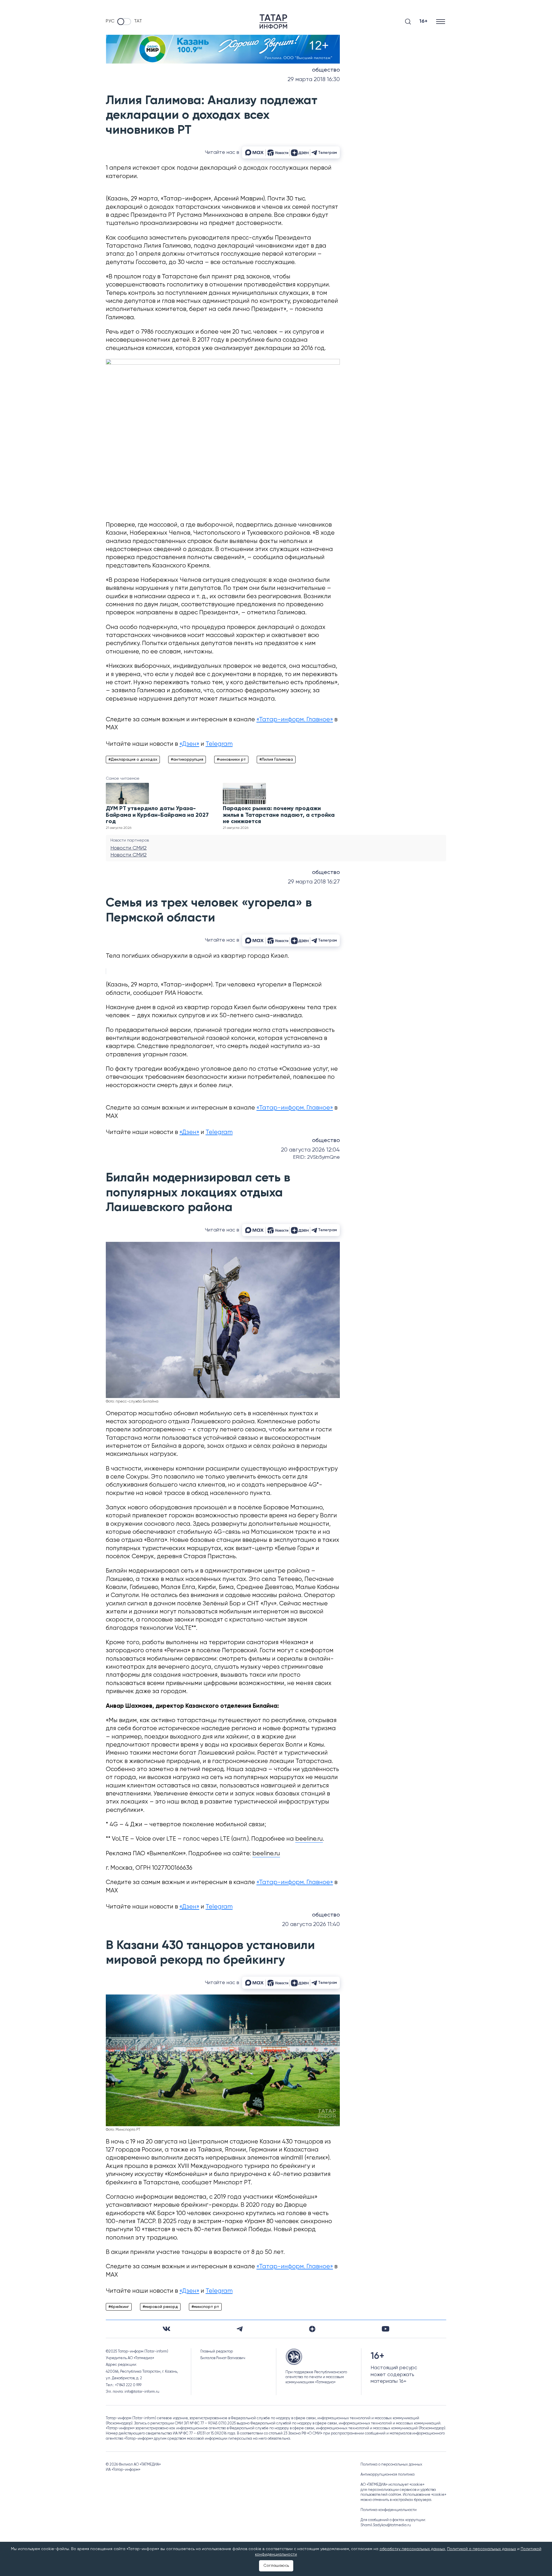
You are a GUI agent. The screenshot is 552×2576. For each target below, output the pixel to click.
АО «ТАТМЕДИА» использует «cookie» (392, 2485)
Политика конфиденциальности (389, 2510)
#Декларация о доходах (133, 760)
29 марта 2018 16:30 (314, 80)
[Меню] (441, 21)
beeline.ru (309, 1839)
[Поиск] (408, 22)
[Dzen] (312, 2329)
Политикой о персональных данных (482, 2549)
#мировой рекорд (160, 2307)
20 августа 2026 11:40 (311, 1924)
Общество (326, 70)
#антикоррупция (187, 760)
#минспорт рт (205, 2307)
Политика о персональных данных (391, 2465)
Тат (138, 21)
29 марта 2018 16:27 (314, 882)
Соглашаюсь (276, 2566)
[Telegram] (240, 2329)
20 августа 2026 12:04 (310, 1150)
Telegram (219, 744)
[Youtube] (386, 2329)
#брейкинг (119, 2307)
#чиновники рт (231, 760)
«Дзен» (189, 744)
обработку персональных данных (412, 2549)
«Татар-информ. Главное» (295, 720)
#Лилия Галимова (276, 760)
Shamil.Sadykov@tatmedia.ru (386, 2525)
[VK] (166, 2329)
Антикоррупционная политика (388, 2475)
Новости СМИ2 (129, 848)
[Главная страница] (273, 22)
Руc (110, 21)
